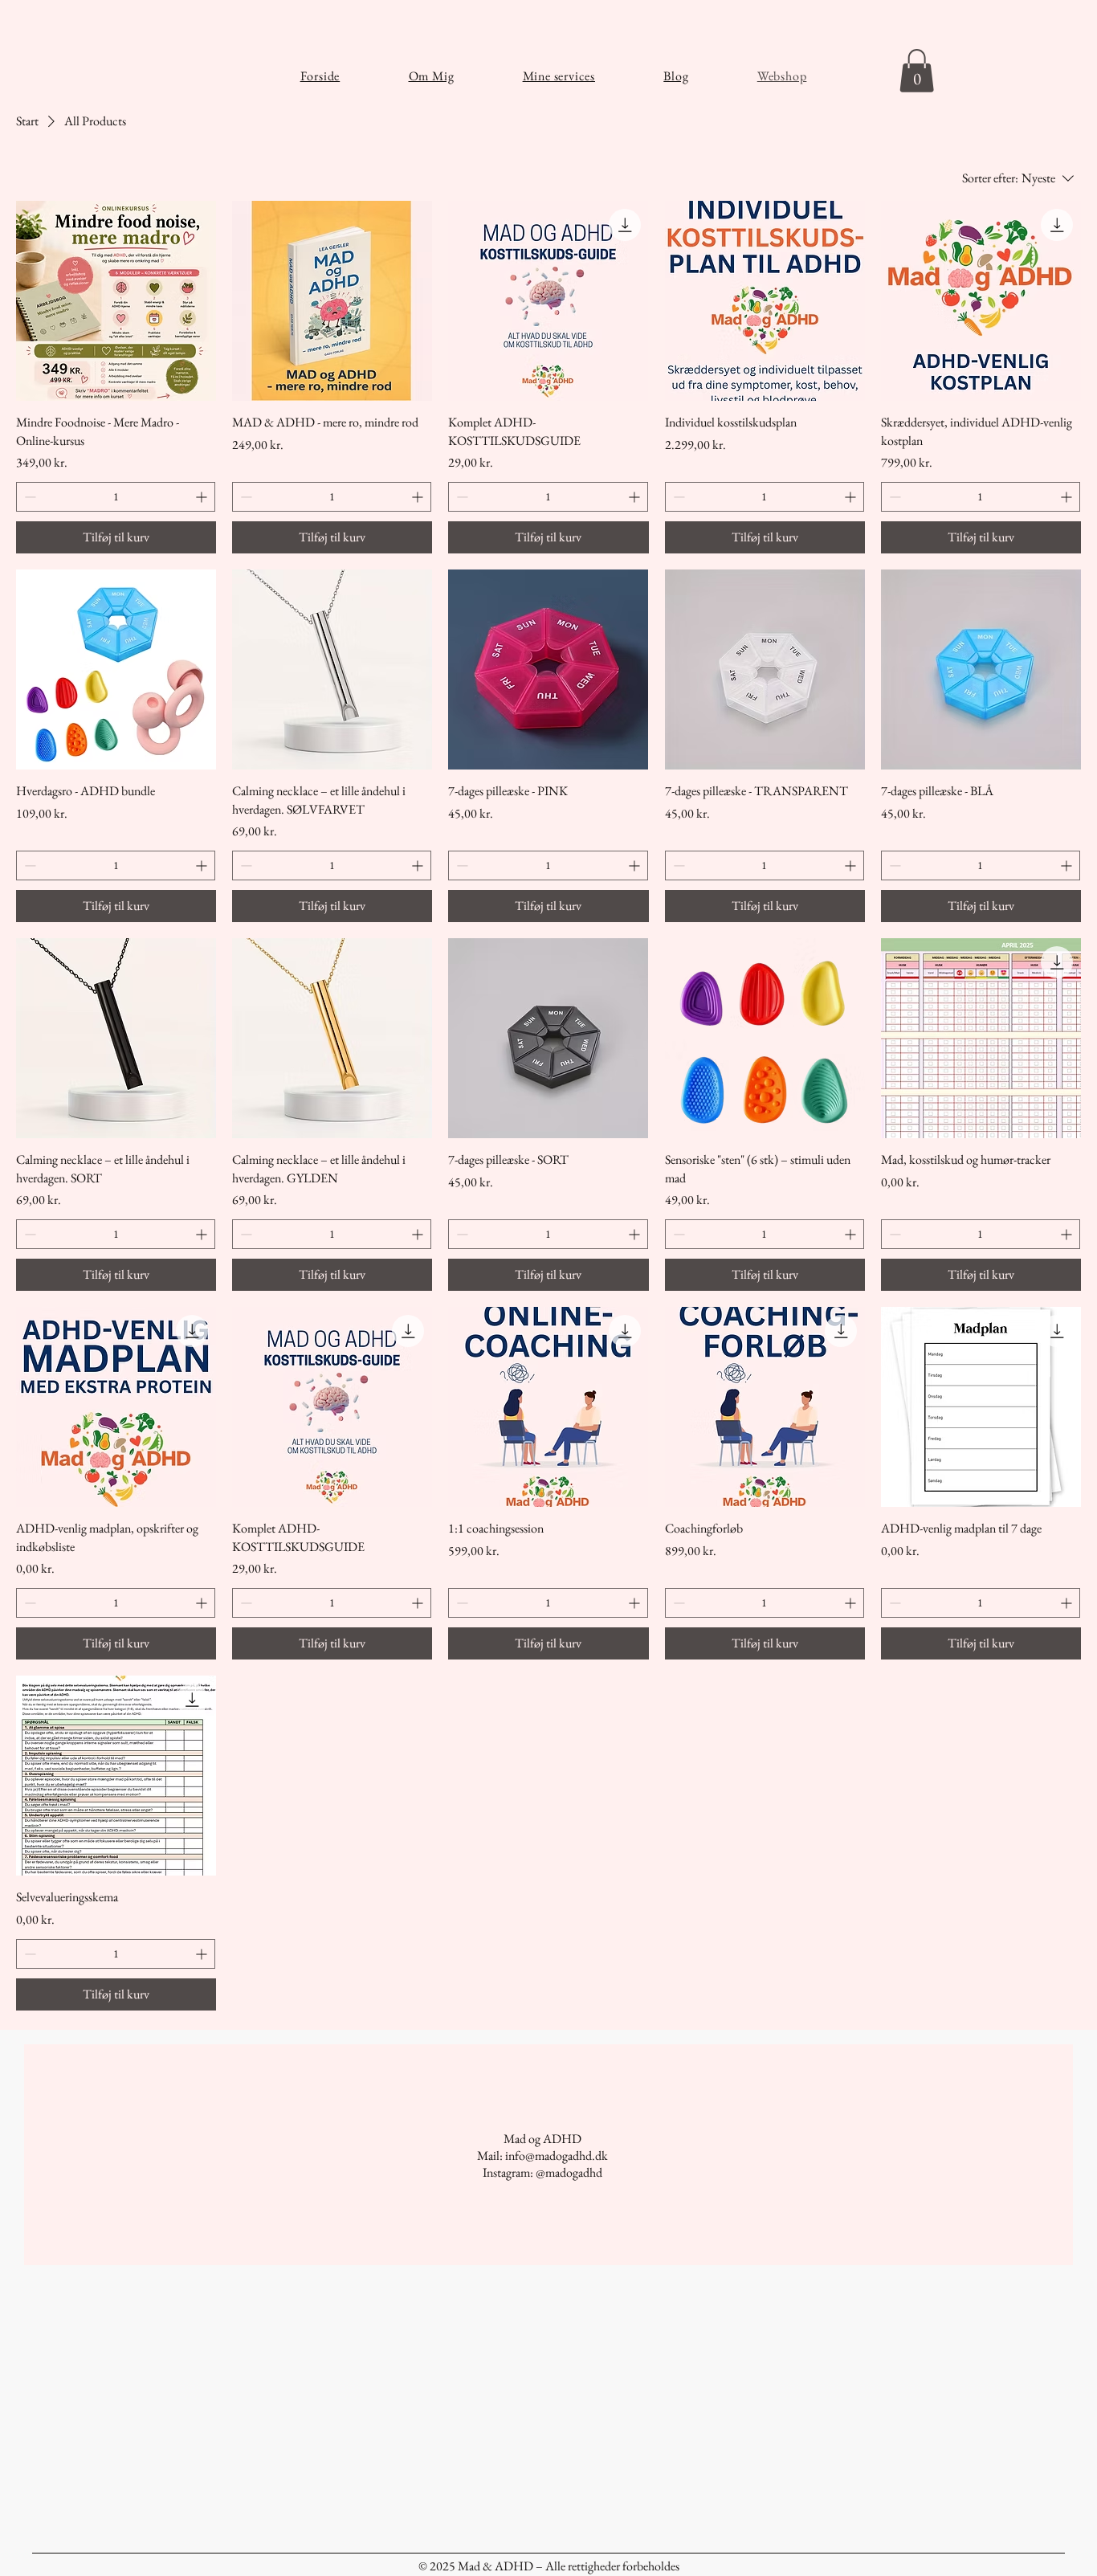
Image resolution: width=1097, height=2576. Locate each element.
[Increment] (203, 497)
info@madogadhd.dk (557, 2156)
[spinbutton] (116, 497)
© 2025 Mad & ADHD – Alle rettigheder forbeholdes (549, 2566)
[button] (917, 71)
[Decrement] (29, 497)
